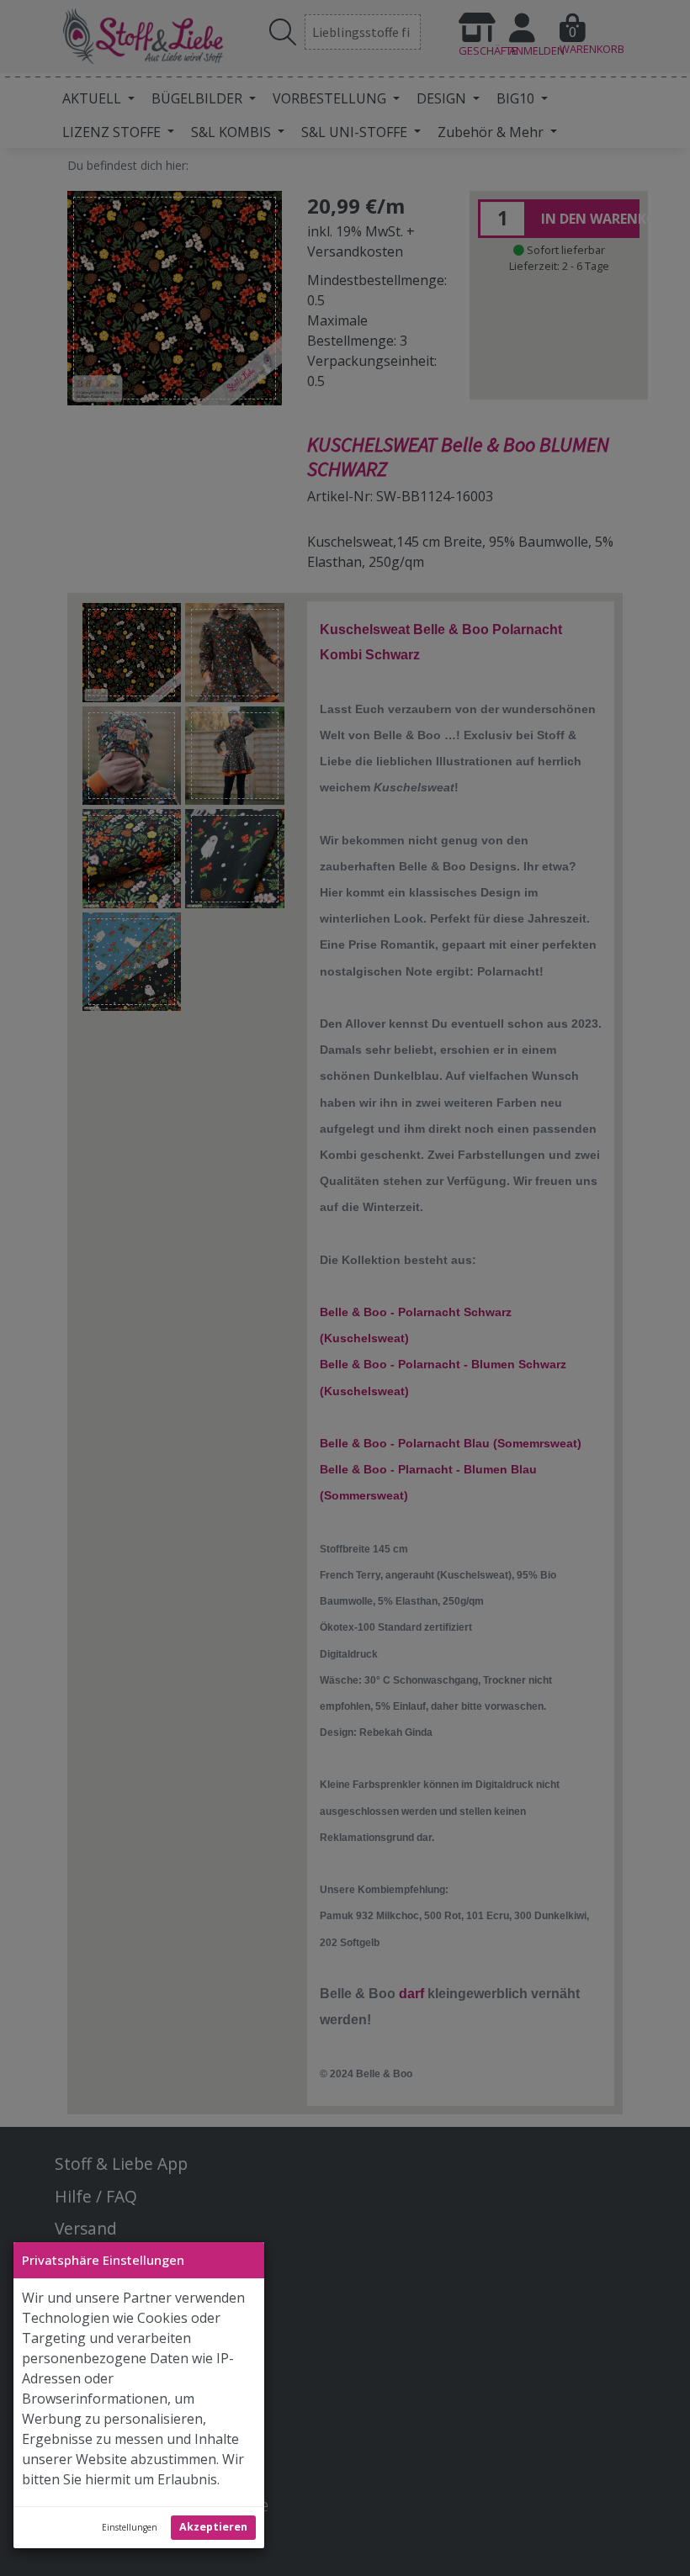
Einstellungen (130, 2527)
